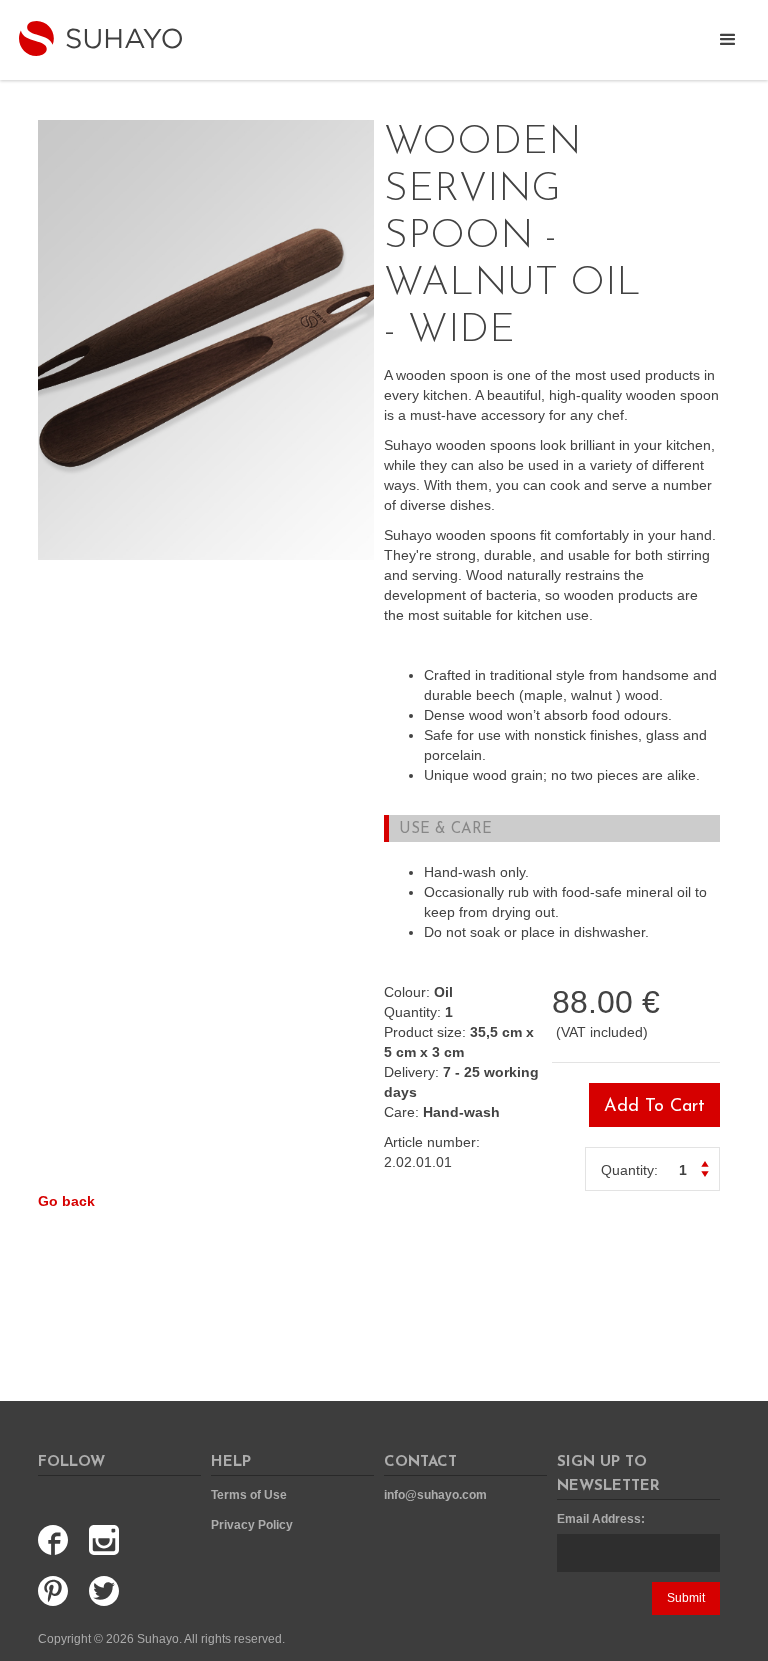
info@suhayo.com (435, 1495)
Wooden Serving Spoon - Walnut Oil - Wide (184, 130)
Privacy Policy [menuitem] (252, 1525)
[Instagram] (109, 1540)
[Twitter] (109, 1591)
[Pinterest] (58, 1591)
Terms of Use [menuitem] (249, 1495)
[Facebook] (58, 1540)
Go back (66, 1201)
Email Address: (601, 1519)
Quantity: (629, 1170)
